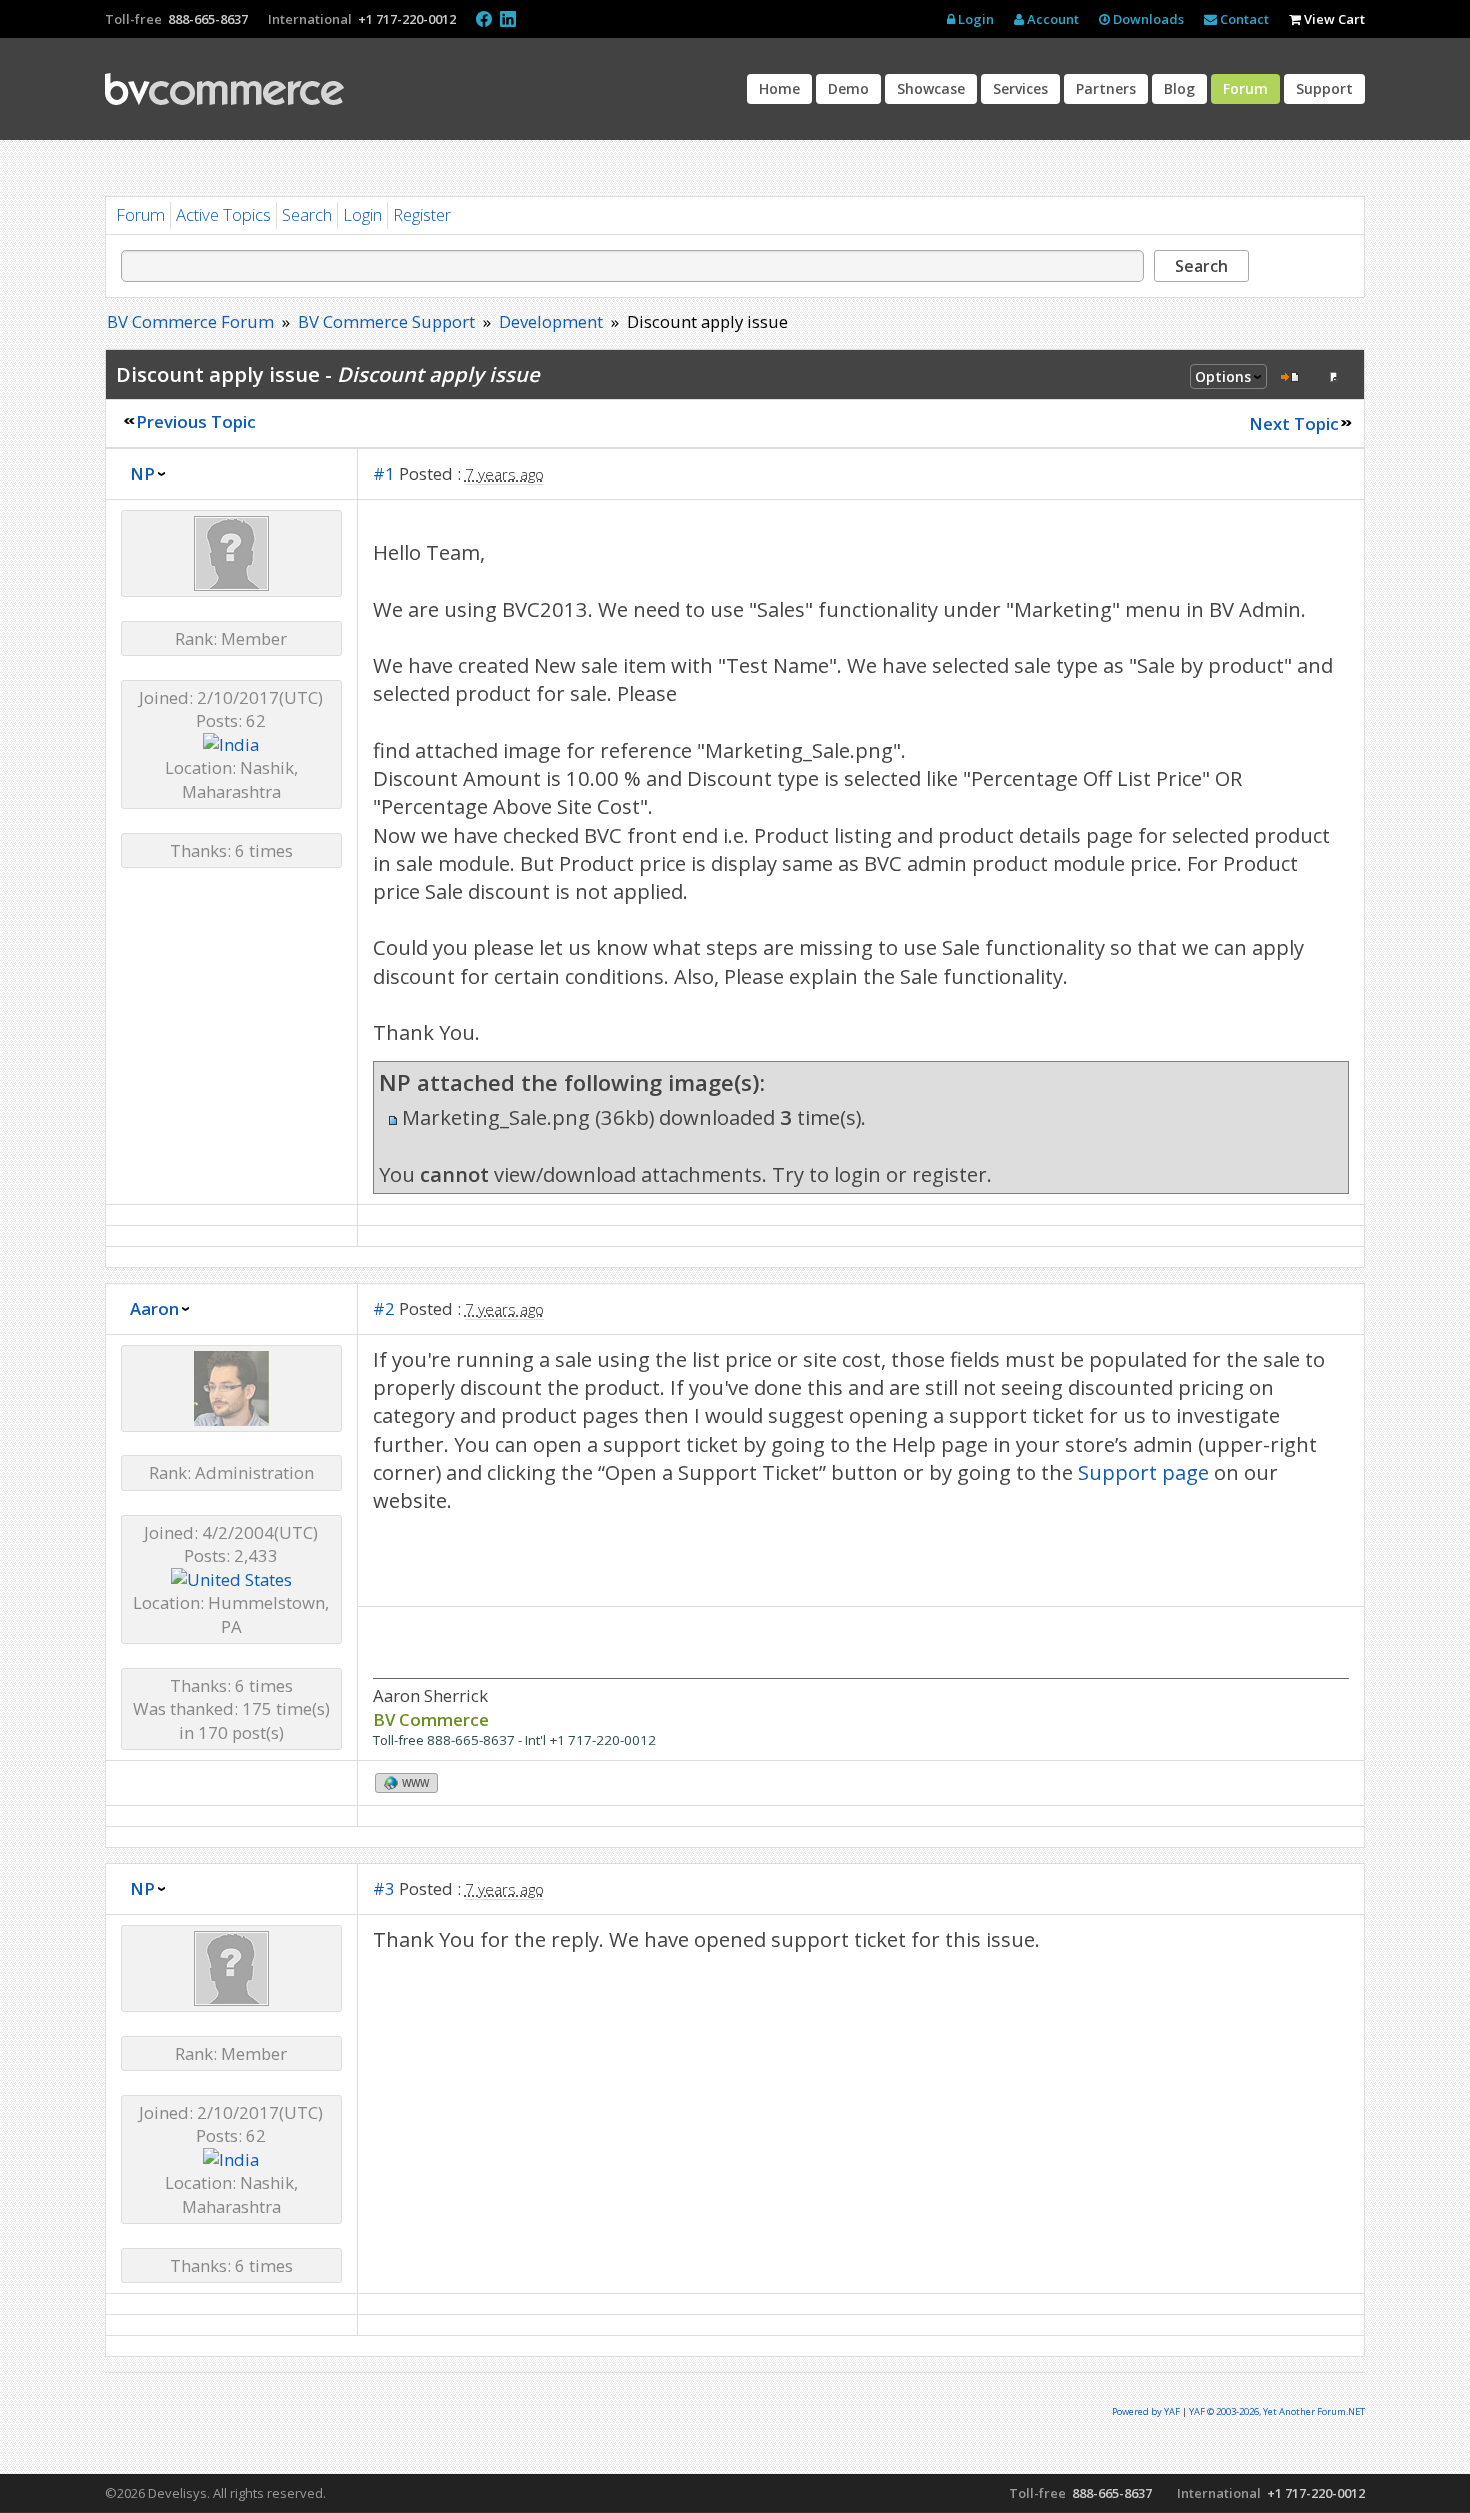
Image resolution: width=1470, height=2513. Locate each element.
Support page (1143, 1472)
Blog (1179, 88)
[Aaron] (231, 1419)
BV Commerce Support (386, 321)
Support (1324, 88)
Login (974, 19)
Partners (1106, 88)
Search (307, 214)
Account (1051, 19)
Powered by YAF (1146, 2411)
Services (1020, 88)
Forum (1245, 88)
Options (1223, 376)
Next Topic (1294, 423)
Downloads (1147, 19)
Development (551, 321)
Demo (848, 88)
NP (142, 473)
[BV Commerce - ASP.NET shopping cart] (224, 89)
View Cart (1333, 19)
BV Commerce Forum (190, 321)
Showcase (931, 88)
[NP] (231, 584)
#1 (384, 473)
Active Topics (223, 214)
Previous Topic (196, 421)
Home (779, 88)
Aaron (154, 1308)
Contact (1243, 19)
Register (422, 214)
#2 (384, 1308)
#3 (384, 1888)
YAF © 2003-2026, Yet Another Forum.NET (1277, 2411)
